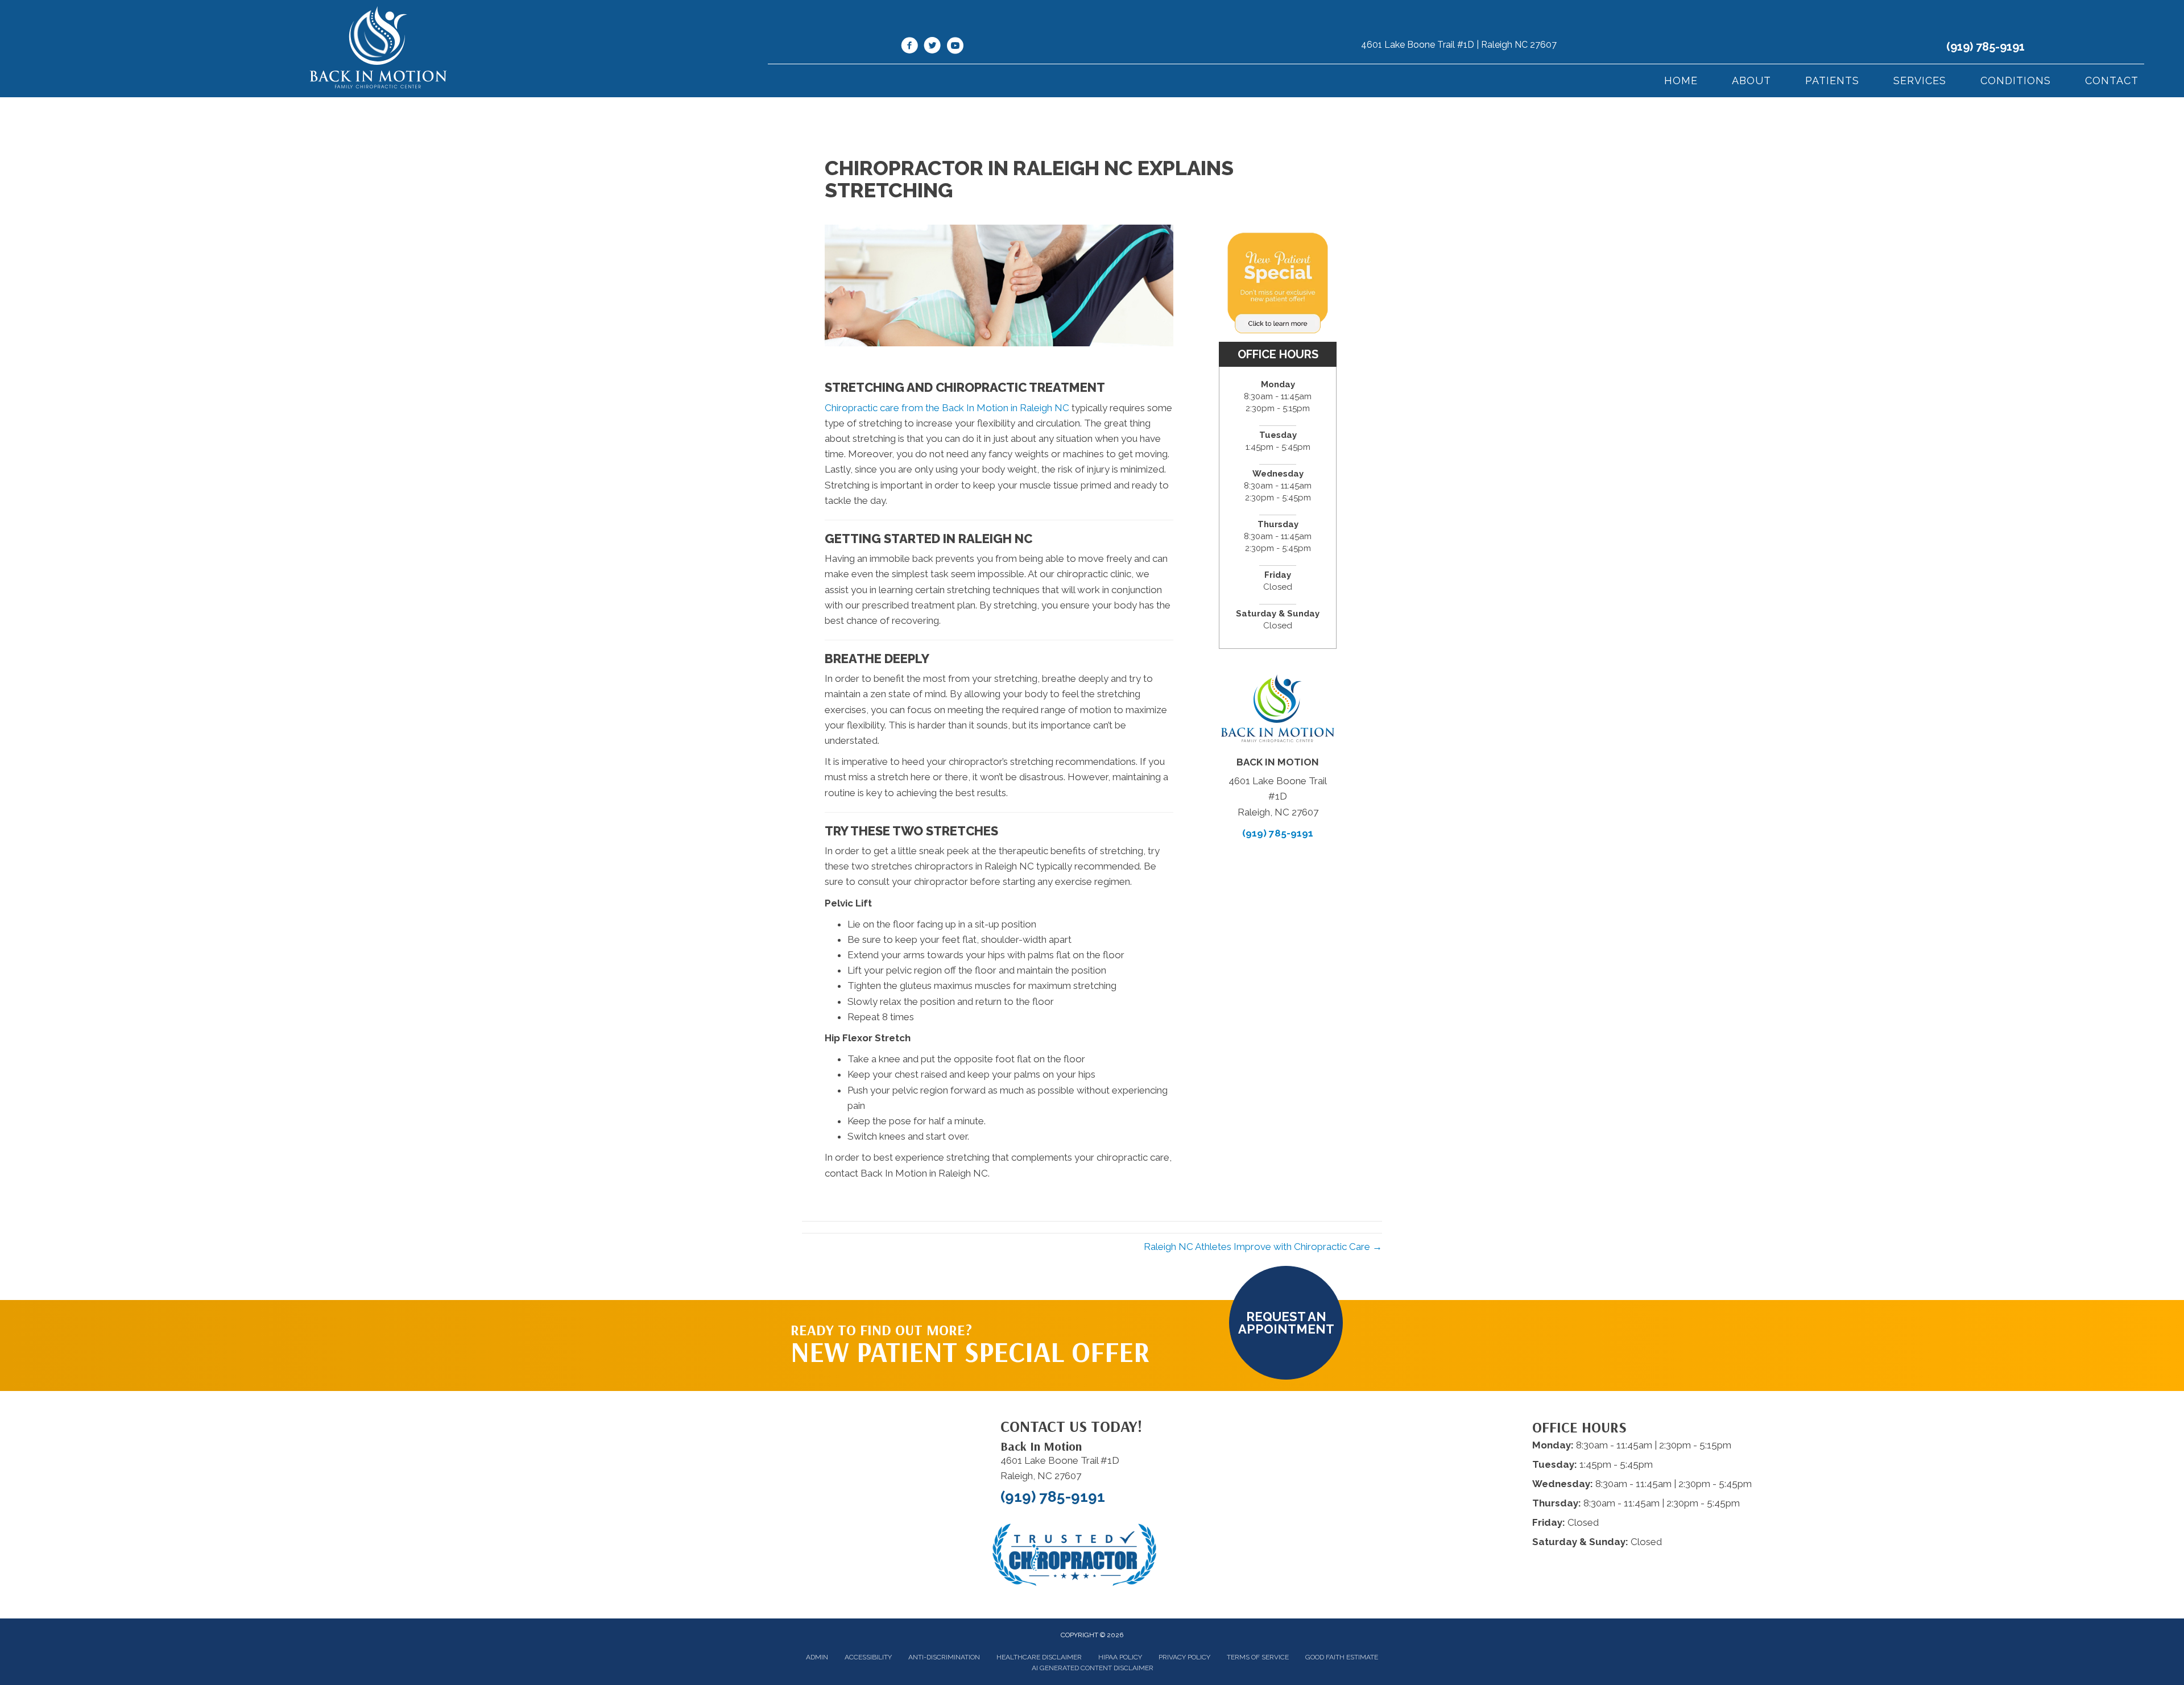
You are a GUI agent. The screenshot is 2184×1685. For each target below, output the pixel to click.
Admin (817, 1657)
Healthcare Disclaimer (1039, 1657)
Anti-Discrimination (944, 1657)
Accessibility (868, 1657)
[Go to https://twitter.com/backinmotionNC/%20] (932, 47)
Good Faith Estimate (1342, 1657)
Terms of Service (1258, 1657)
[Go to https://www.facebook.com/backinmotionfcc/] (909, 47)
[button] (1286, 1323)
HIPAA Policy (1120, 1657)
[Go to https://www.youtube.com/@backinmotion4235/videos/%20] (955, 47)
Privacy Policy (1184, 1657)
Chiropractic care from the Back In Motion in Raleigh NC (947, 408)
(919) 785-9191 (1986, 47)
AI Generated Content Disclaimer (1093, 1668)
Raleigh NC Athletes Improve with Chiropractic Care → (1263, 1247)
